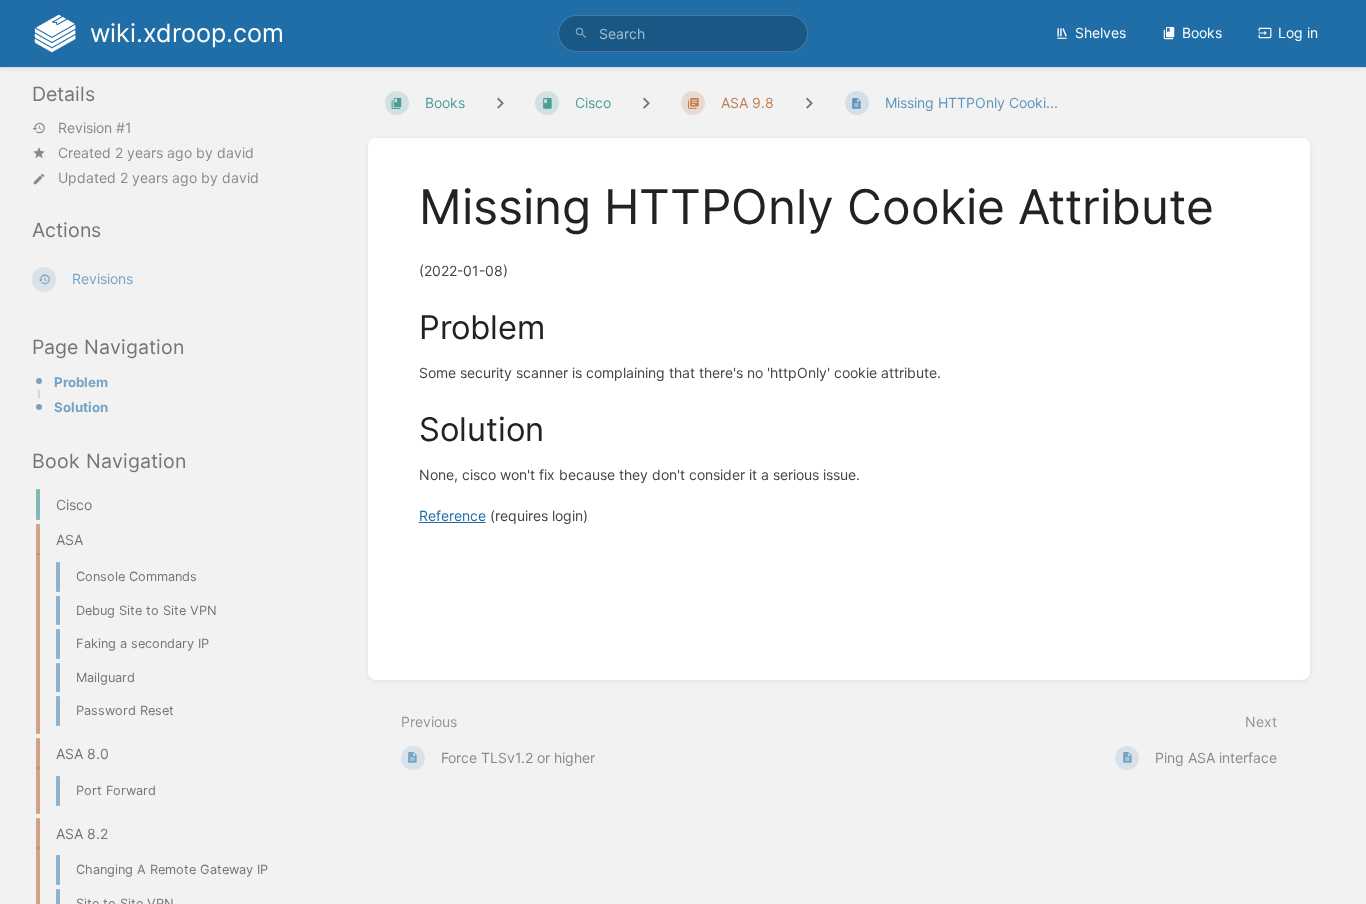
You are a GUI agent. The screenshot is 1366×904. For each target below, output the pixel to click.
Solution (81, 407)
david (235, 152)
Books (1202, 32)
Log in (1298, 32)
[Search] (581, 33)
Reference (452, 515)
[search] (683, 33)
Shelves (1100, 32)
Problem (81, 382)
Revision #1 (95, 128)
